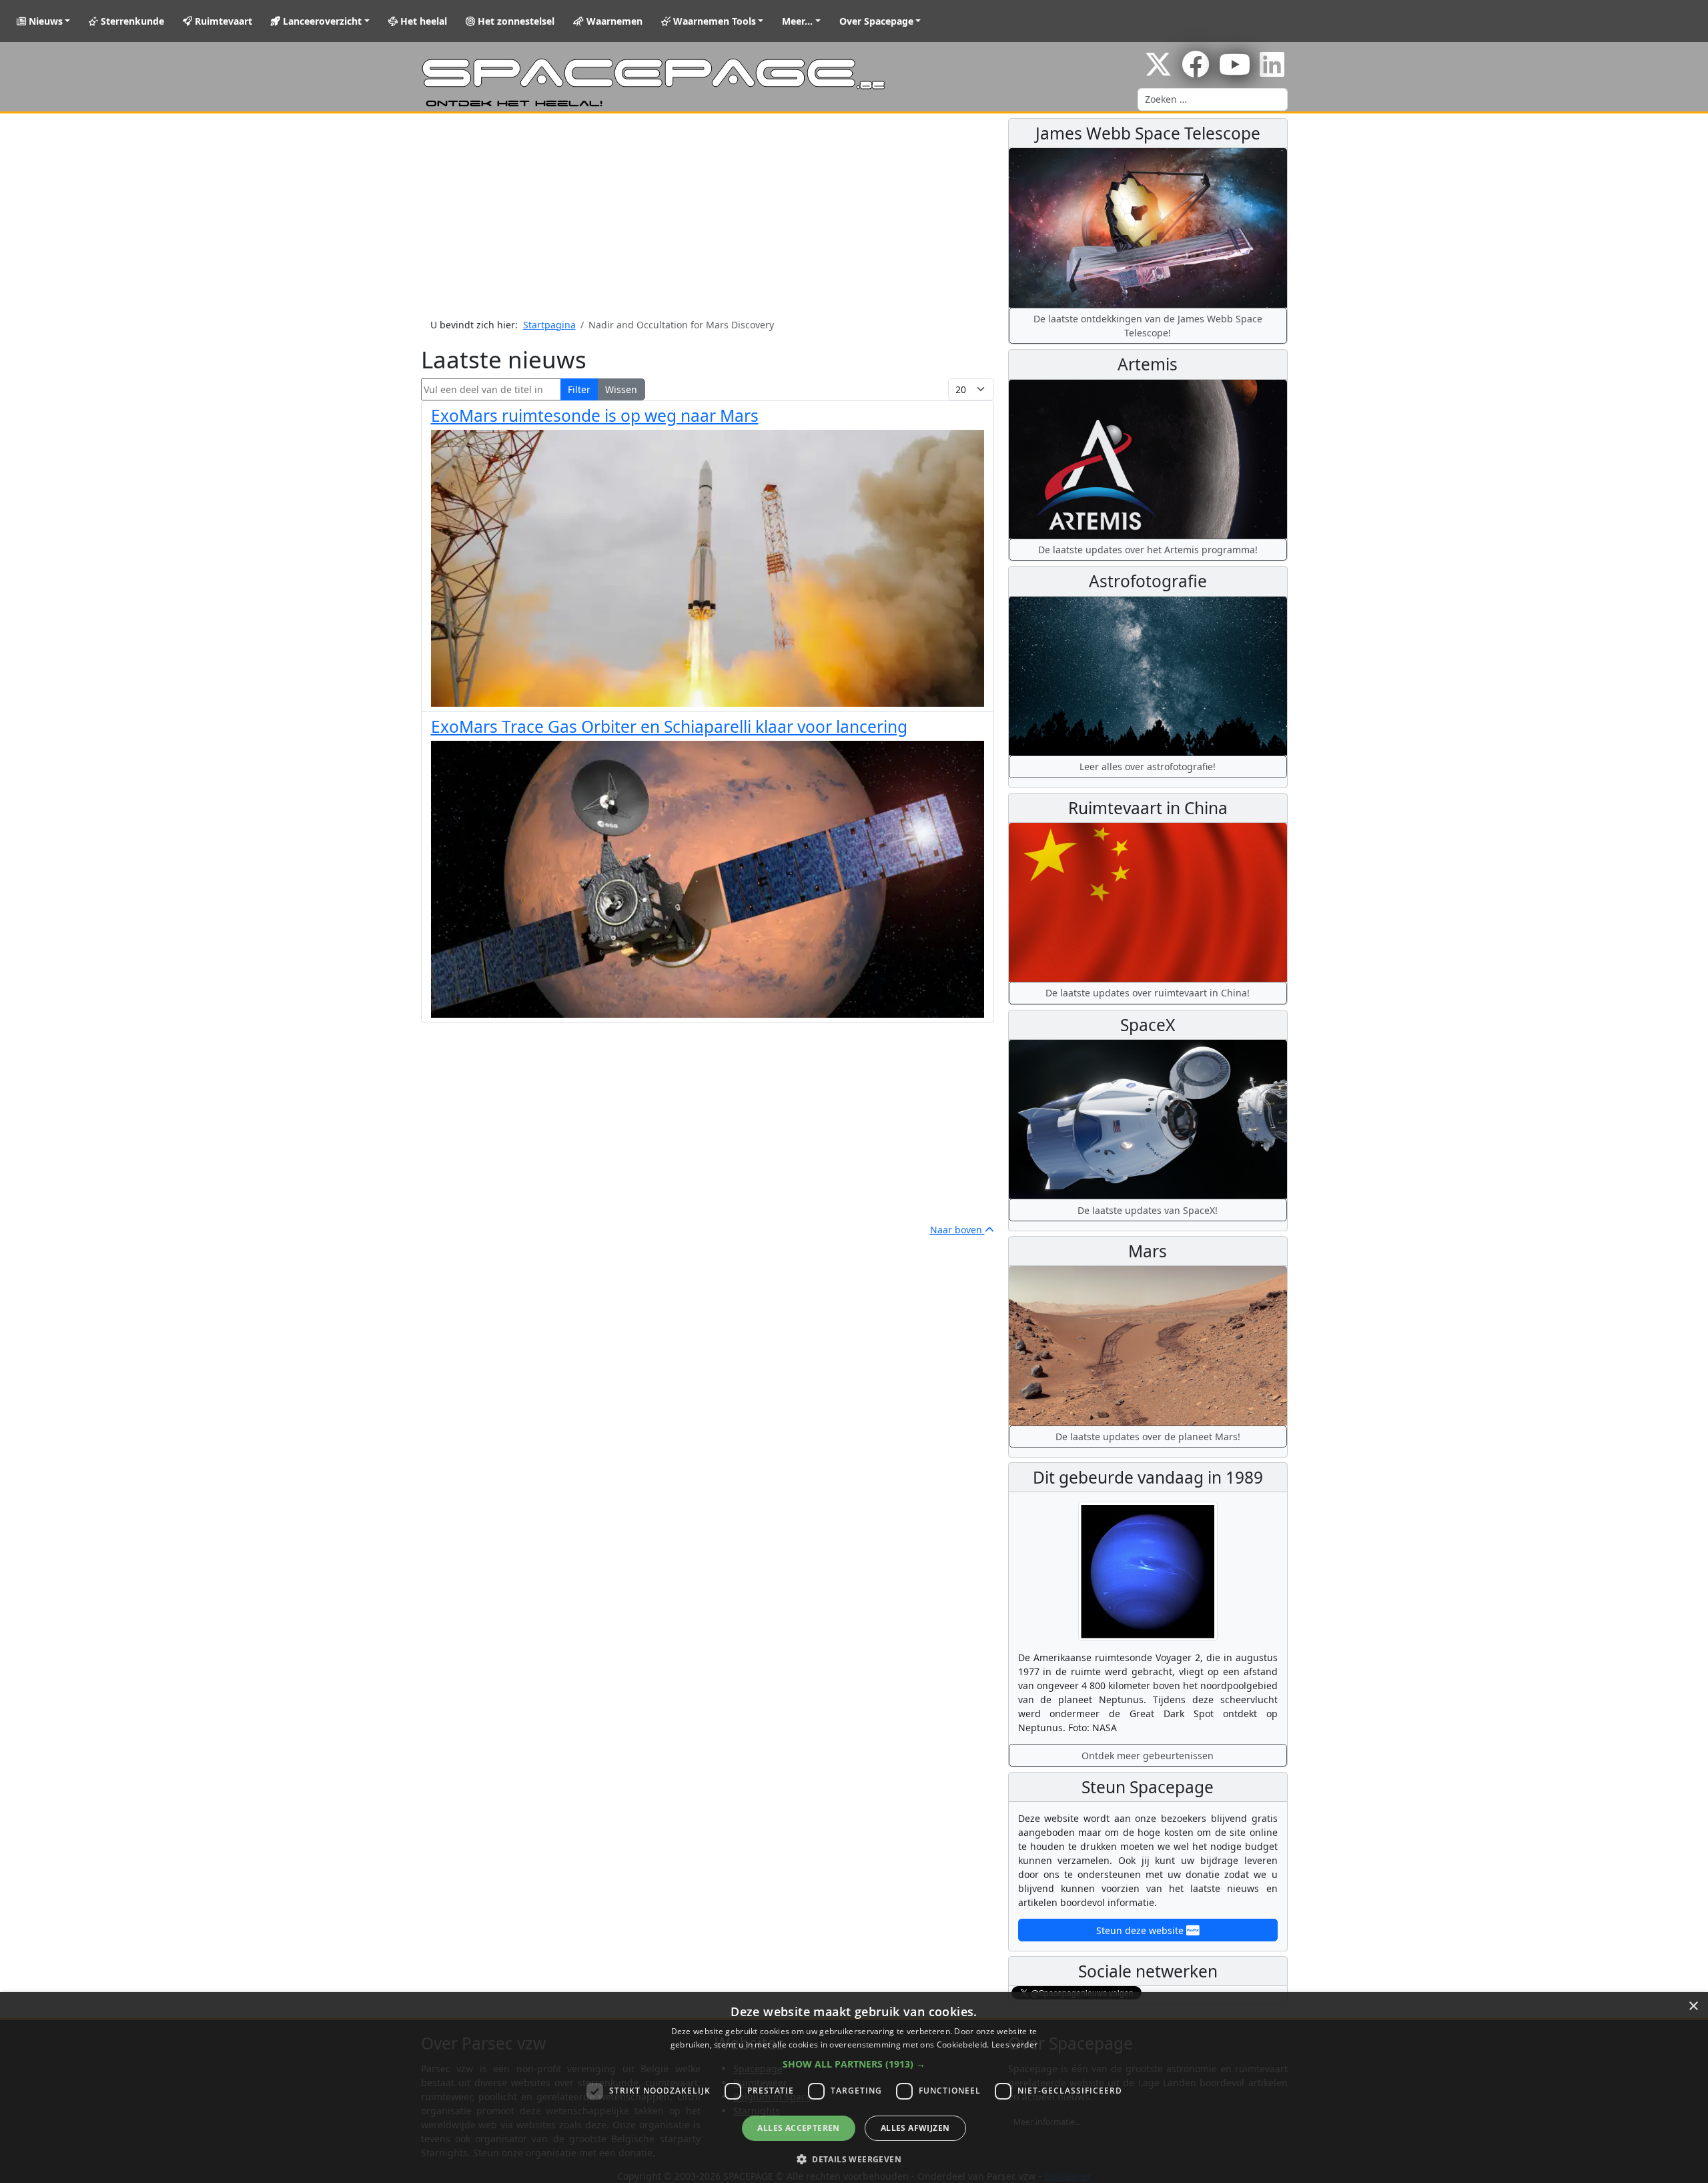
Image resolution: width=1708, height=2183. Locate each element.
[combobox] (1213, 99)
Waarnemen (613, 21)
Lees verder (1014, 2045)
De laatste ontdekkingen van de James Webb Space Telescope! (1148, 326)
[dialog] (854, 2088)
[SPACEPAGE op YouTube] (1235, 71)
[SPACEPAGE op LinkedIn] (1272, 71)
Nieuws (44, 21)
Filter (579, 389)
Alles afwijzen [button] (915, 2128)
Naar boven (957, 1230)
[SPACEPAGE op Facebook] (1196, 71)
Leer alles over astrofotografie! (1148, 766)
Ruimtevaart (222, 21)
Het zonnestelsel (515, 21)
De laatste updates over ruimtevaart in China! (1148, 993)
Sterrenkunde (131, 21)
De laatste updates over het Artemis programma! (1148, 550)
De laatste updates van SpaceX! (1148, 1210)
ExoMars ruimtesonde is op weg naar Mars (595, 415)
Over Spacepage (876, 21)
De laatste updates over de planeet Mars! (1148, 1437)
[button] (854, 2064)
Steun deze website (1141, 1930)
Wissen (621, 389)
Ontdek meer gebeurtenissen (1148, 1756)
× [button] (1693, 2006)
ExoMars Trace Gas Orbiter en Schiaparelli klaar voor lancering (669, 726)
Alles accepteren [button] (798, 2128)
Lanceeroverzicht (321, 21)
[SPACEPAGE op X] (1158, 71)
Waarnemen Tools (713, 21)
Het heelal (422, 21)
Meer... (797, 21)
